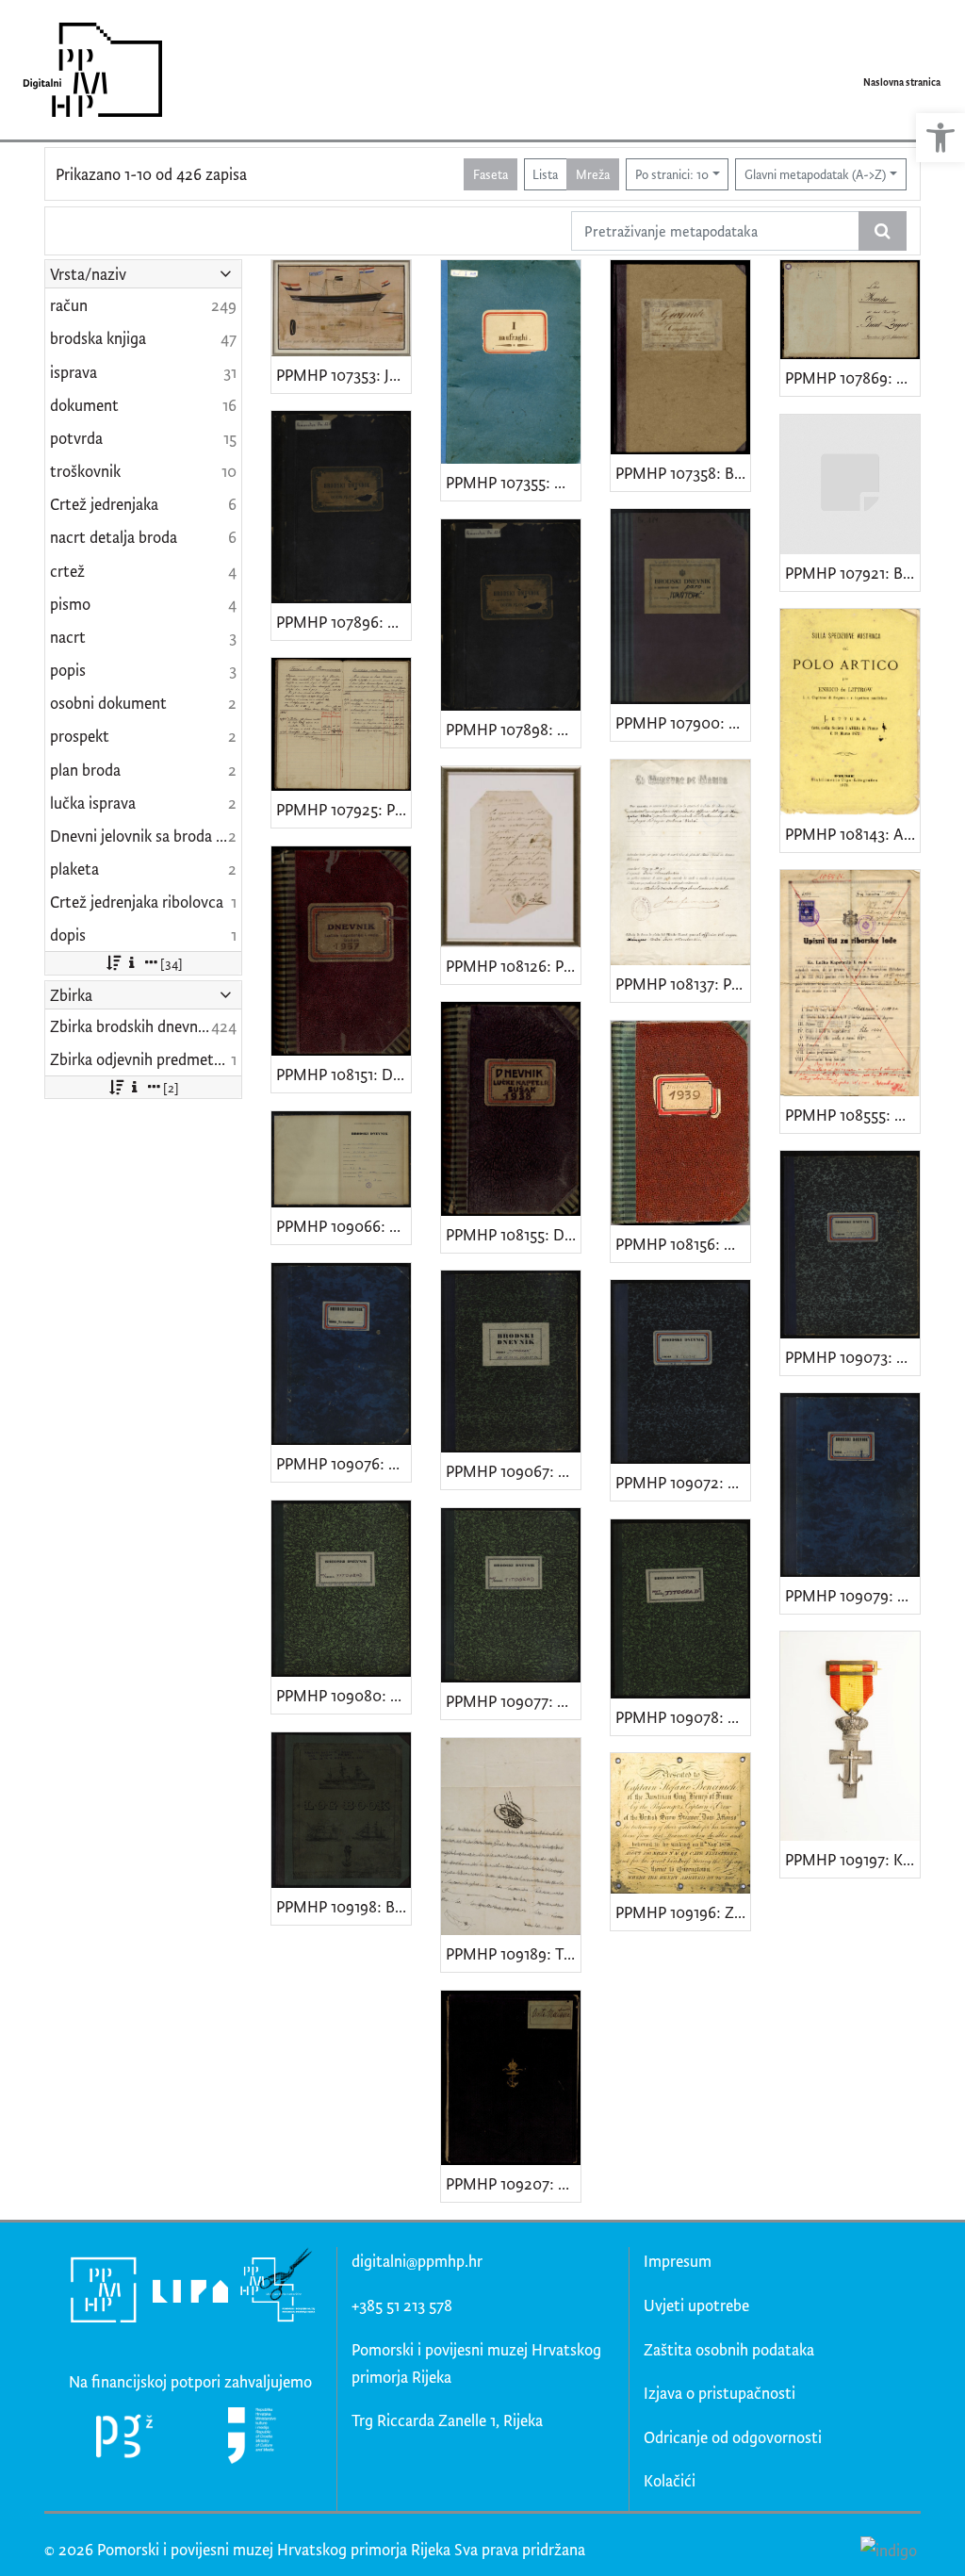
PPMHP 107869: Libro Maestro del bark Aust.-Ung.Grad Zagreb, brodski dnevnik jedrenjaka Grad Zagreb (852, 377)
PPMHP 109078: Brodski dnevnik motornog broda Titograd (683, 1717)
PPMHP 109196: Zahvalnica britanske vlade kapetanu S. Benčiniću (683, 1912)
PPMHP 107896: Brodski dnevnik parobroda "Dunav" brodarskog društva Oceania (343, 622)
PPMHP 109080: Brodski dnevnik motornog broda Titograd (343, 1695)
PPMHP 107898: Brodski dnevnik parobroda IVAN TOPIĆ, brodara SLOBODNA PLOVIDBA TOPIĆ (513, 729)
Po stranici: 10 (672, 174)
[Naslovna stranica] (86, 70)
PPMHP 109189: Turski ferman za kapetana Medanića (513, 1953)
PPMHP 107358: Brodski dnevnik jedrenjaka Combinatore (683, 473)
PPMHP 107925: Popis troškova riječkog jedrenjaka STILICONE (343, 809)
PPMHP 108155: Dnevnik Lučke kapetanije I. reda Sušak (513, 1234)
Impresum (678, 2261)
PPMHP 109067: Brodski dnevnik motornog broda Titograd (513, 1471)
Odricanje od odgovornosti (733, 2437)
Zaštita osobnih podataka (729, 2349)
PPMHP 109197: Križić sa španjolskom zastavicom (852, 1859)
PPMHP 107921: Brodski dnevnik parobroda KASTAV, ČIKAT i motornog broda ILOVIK (852, 573)
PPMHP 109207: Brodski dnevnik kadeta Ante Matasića (513, 2183)
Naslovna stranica (902, 82)
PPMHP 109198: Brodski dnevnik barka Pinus (343, 1906)
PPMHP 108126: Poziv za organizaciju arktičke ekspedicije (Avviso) (513, 966)
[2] (171, 1087)
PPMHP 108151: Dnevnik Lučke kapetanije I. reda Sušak (343, 1074)
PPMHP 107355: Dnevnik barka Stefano (513, 482)
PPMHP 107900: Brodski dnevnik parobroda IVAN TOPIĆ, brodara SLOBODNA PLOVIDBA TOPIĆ (683, 722)
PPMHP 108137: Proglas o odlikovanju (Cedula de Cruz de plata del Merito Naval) (683, 984)
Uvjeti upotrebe (696, 2305)
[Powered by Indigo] (888, 2550)
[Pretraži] (883, 231)
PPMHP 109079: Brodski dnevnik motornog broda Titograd (852, 1595)
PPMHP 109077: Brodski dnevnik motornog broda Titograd (513, 1701)
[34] (172, 963)
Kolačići (670, 2480)
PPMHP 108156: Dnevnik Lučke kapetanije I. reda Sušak (683, 1244)
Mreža (593, 174)
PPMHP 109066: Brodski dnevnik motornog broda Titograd (343, 1226)
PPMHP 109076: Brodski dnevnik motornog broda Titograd (343, 1463)
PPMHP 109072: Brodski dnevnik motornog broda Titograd (683, 1482)
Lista (545, 174)
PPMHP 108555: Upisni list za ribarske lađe (852, 1115)
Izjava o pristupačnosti (720, 2393)
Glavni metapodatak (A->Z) (815, 174)
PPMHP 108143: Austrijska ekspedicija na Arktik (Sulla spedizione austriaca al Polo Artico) (852, 834)
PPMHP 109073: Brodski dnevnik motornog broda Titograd (852, 1357)
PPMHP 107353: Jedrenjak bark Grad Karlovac (343, 375)
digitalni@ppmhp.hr (417, 2261)
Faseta (491, 174)
